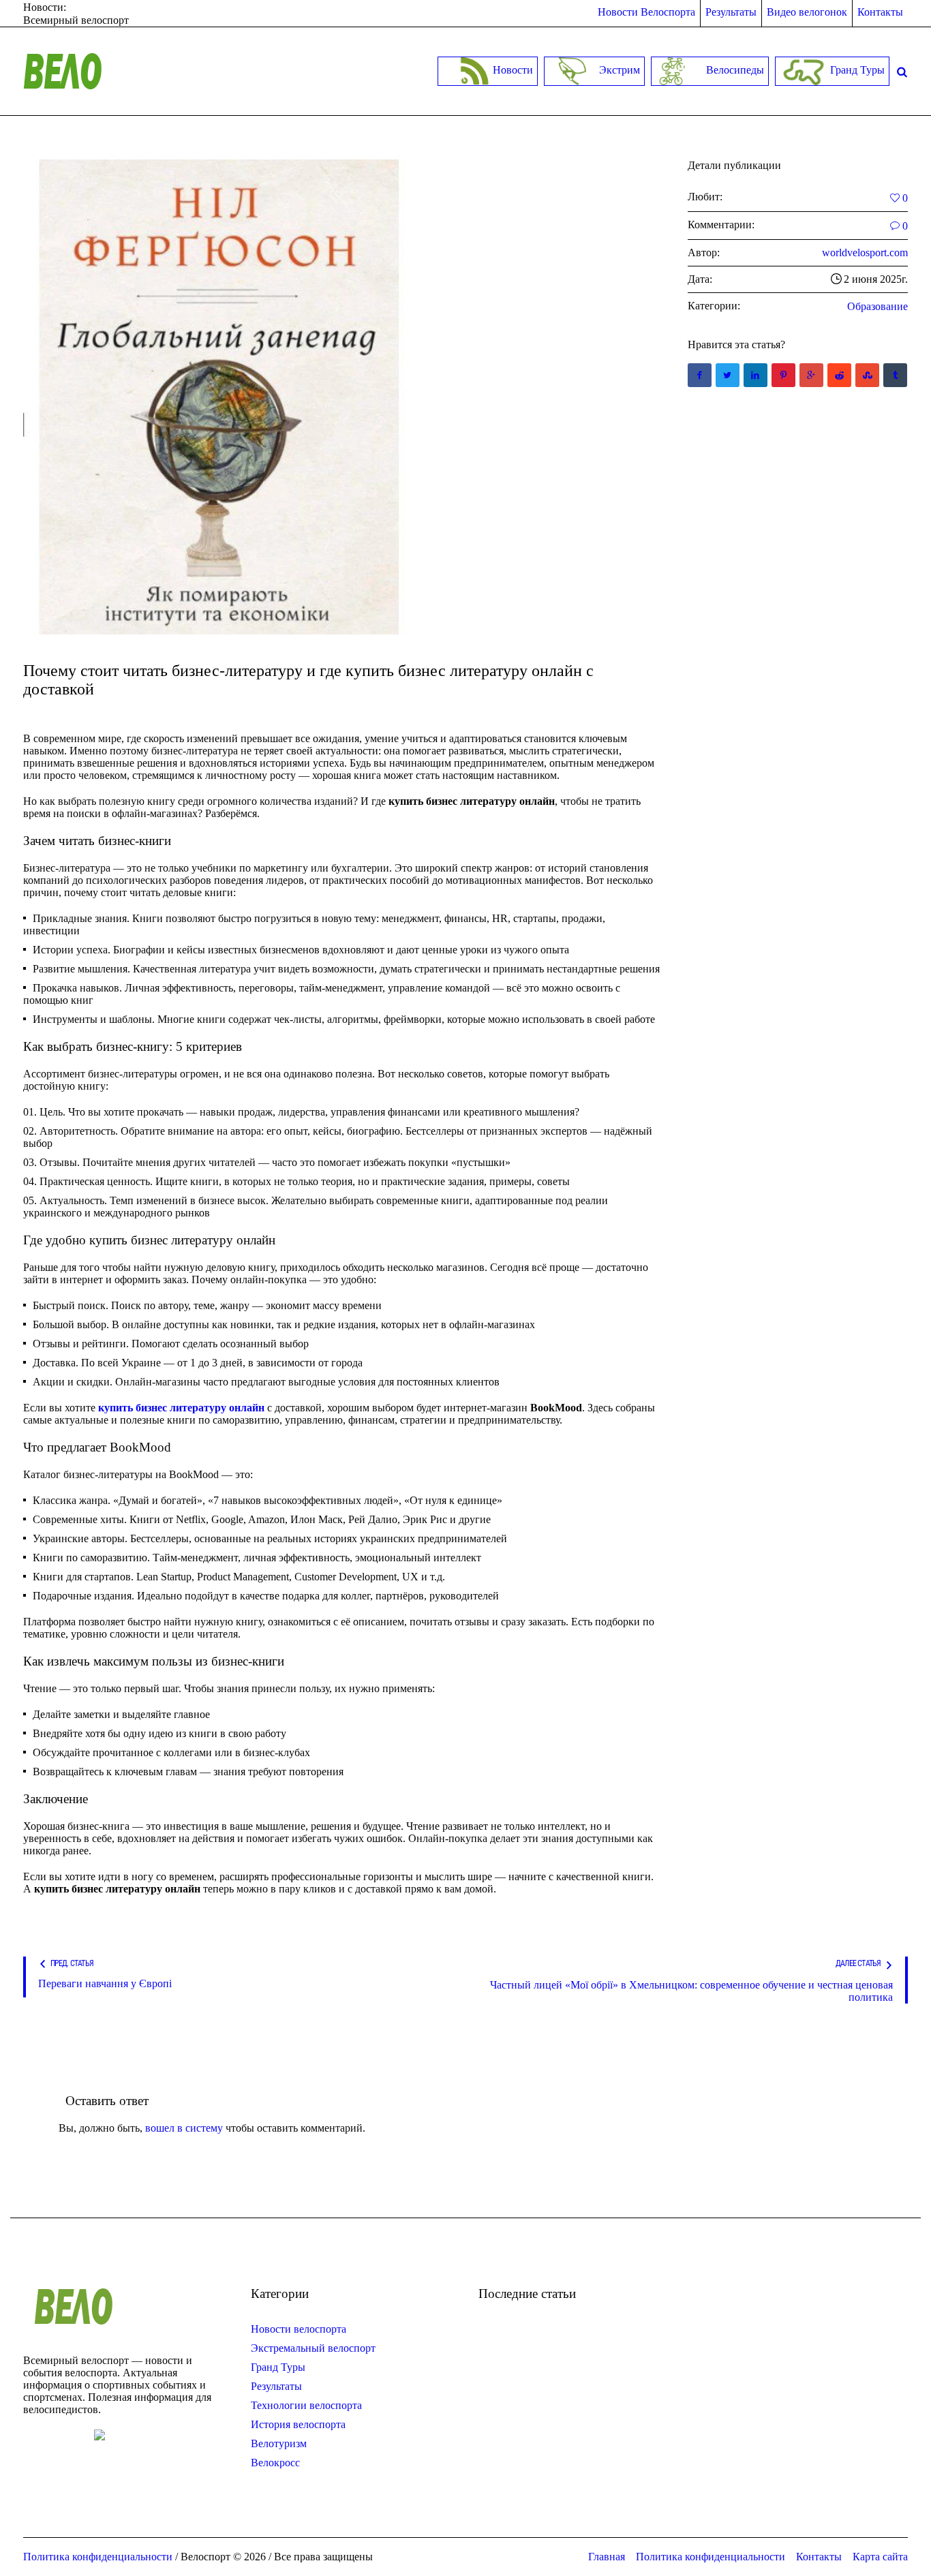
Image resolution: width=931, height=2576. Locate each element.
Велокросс (275, 2463)
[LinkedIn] (756, 375)
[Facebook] (700, 375)
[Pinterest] (783, 375)
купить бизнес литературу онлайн (181, 1408)
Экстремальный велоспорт (313, 2348)
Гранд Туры (278, 2367)
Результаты (276, 2386)
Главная (607, 2557)
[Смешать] (867, 375)
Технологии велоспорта (306, 2405)
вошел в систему (184, 2128)
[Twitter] (728, 375)
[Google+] (811, 375)
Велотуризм (279, 2443)
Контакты (819, 2557)
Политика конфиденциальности (711, 2557)
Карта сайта (880, 2557)
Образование (877, 306)
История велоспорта (298, 2424)
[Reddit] (839, 375)
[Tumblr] (895, 375)
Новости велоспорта (299, 2329)
